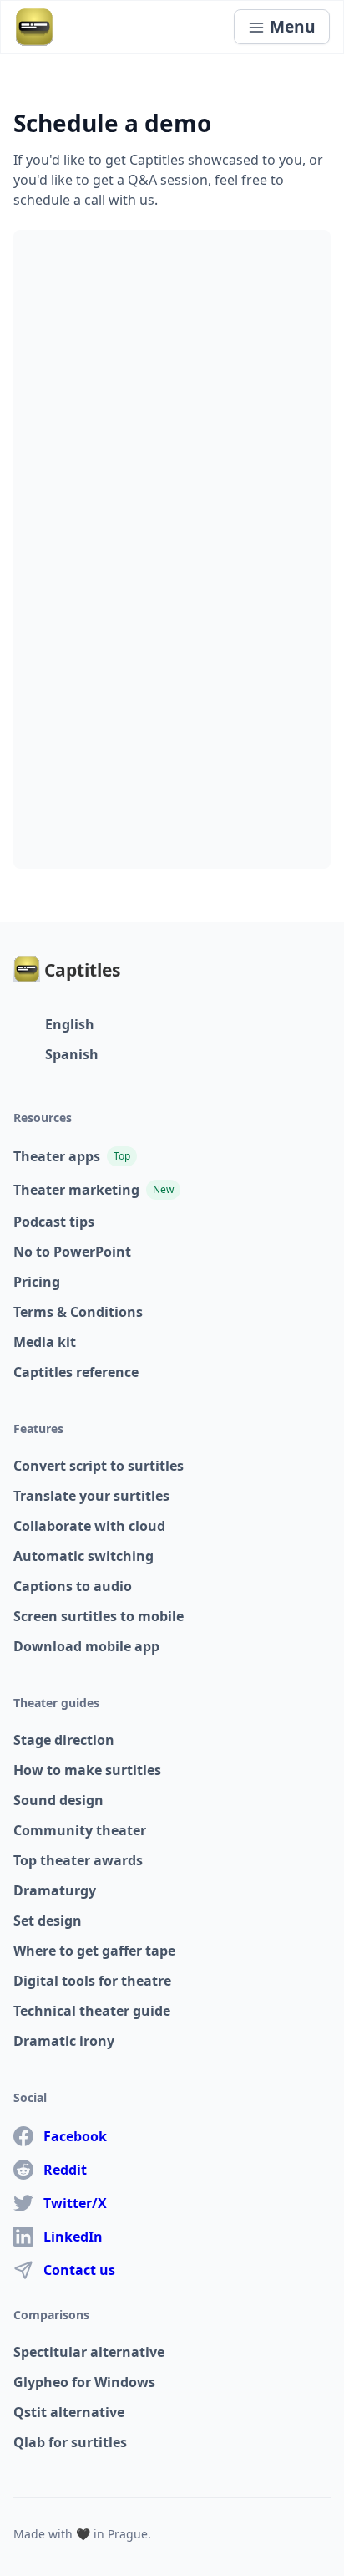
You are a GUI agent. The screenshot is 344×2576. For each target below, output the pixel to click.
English (70, 1024)
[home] (34, 27)
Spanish (72, 1054)
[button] (282, 27)
